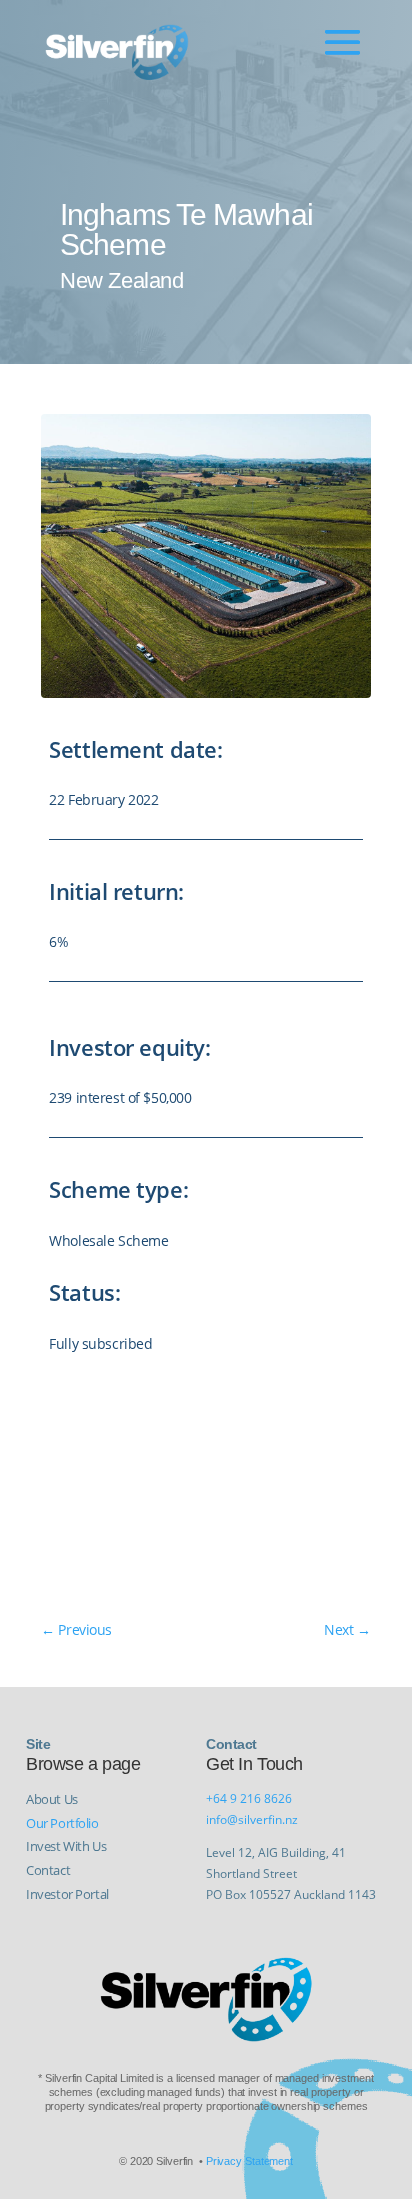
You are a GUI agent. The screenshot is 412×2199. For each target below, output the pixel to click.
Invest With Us (66, 1846)
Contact (48, 1870)
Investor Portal (67, 1894)
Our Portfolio (62, 1823)
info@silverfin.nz (252, 1819)
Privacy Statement (249, 2161)
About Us (52, 1799)
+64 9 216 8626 (249, 1798)
